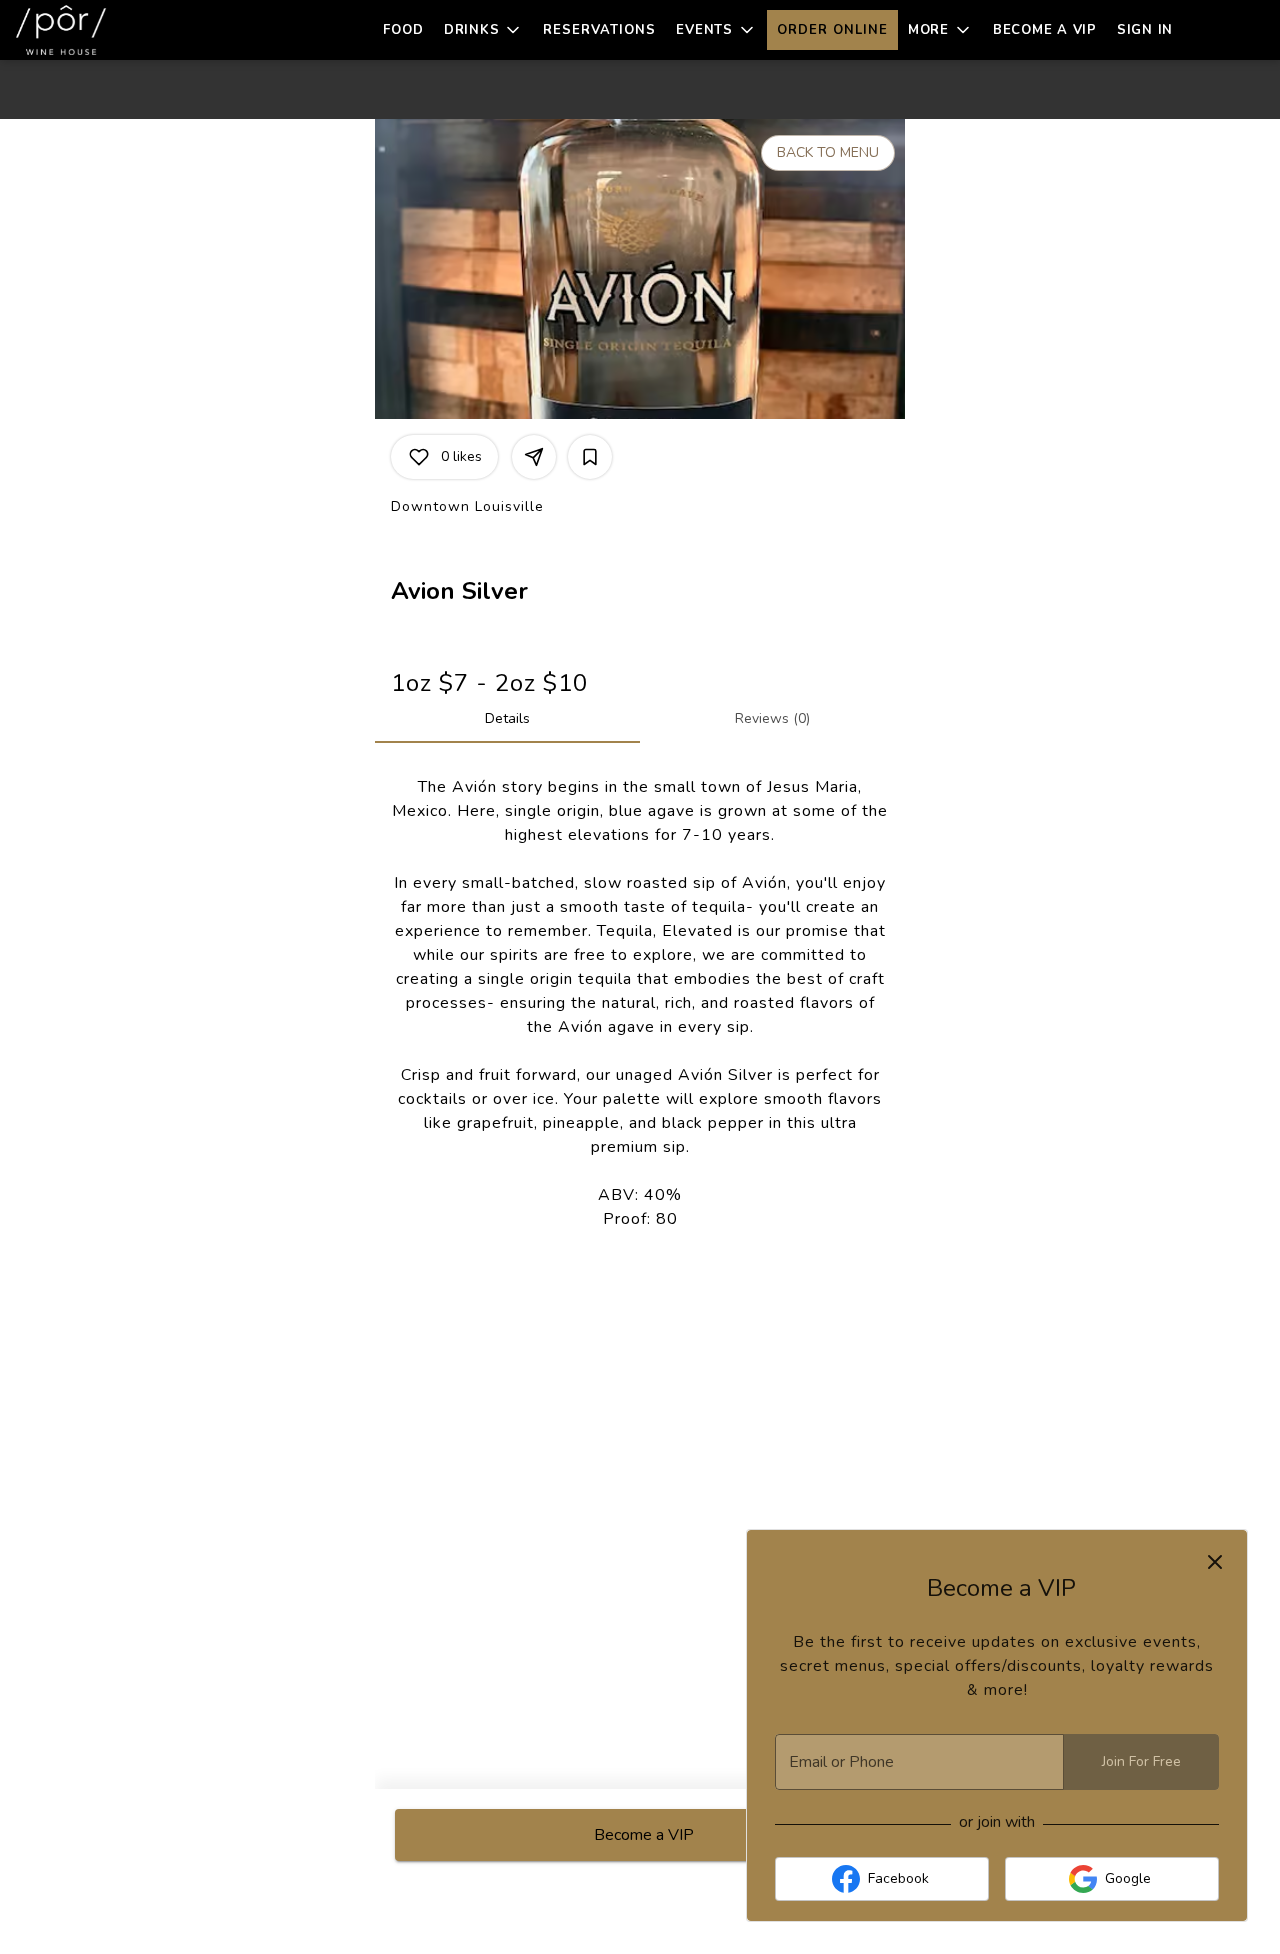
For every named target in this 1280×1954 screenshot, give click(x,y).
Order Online (832, 30)
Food (403, 30)
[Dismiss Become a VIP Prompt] (1215, 1562)
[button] (484, 30)
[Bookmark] (590, 457)
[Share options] (534, 457)
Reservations (599, 30)
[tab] (507, 719)
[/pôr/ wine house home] (106, 30)
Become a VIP (1045, 30)
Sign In (1145, 30)
